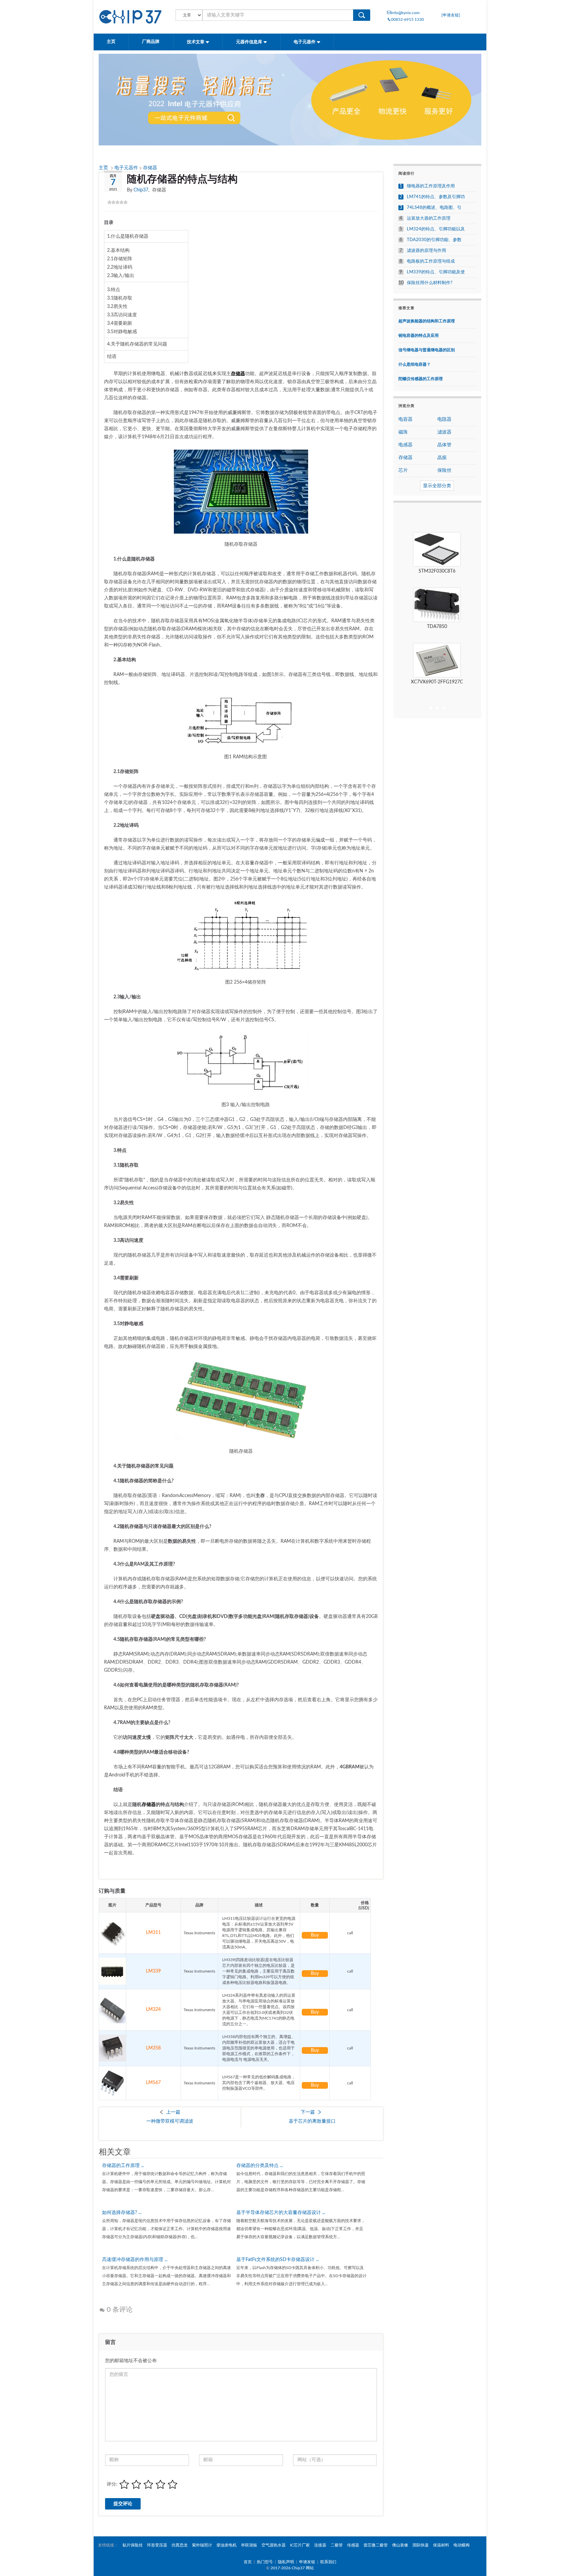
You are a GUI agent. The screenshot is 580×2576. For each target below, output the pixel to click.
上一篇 (173, 2112)
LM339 (153, 1971)
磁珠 (403, 432)
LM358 (153, 2048)
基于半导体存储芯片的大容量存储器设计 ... (281, 2213)
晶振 (442, 458)
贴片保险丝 (133, 2545)
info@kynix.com (405, 13)
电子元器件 (305, 42)
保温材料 (441, 2545)
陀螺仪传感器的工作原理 (421, 379)
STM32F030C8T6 (437, 571)
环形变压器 (157, 2545)
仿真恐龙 (180, 2545)
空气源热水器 (274, 2545)
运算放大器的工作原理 (429, 218)
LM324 (153, 2009)
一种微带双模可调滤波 (170, 2121)
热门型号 (265, 2562)
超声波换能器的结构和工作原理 (427, 321)
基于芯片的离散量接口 (312, 2121)
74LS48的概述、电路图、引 (434, 208)
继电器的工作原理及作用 (431, 186)
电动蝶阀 (462, 2545)
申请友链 (307, 2562)
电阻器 (444, 419)
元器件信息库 (250, 42)
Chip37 (141, 190)
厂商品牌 (151, 42)
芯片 (403, 470)
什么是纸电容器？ (415, 364)
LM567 (153, 2083)
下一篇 (308, 2112)
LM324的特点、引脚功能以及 (436, 229)
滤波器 (444, 432)
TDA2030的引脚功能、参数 (434, 240)
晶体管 (444, 445)
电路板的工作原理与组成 (431, 261)
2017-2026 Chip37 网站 (292, 2568)
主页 (111, 42)
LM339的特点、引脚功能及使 (436, 272)
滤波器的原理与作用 (426, 251)
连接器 (320, 2545)
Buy (315, 1935)
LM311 (153, 1933)
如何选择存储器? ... (122, 2213)
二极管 (337, 2545)
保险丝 (444, 470)
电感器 (405, 445)
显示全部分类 (437, 486)
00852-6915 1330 (407, 19)
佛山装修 (400, 2545)
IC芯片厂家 (300, 2545)
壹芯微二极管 (376, 2545)
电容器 (405, 419)
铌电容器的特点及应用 (419, 335)
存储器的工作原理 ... (123, 2166)
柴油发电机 (227, 2545)
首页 (248, 2562)
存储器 (150, 168)
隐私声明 (286, 2562)
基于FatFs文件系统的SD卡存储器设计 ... (278, 2260)
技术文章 (196, 42)
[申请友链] (451, 15)
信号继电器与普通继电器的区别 (427, 350)
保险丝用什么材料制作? (430, 283)
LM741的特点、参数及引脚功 (436, 197)
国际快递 (421, 2545)
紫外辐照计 (202, 2545)
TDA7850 (437, 627)
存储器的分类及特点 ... (260, 2166)
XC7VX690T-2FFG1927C (437, 682)
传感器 (353, 2545)
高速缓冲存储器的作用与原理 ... (135, 2260)
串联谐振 (249, 2545)
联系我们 (328, 2562)
